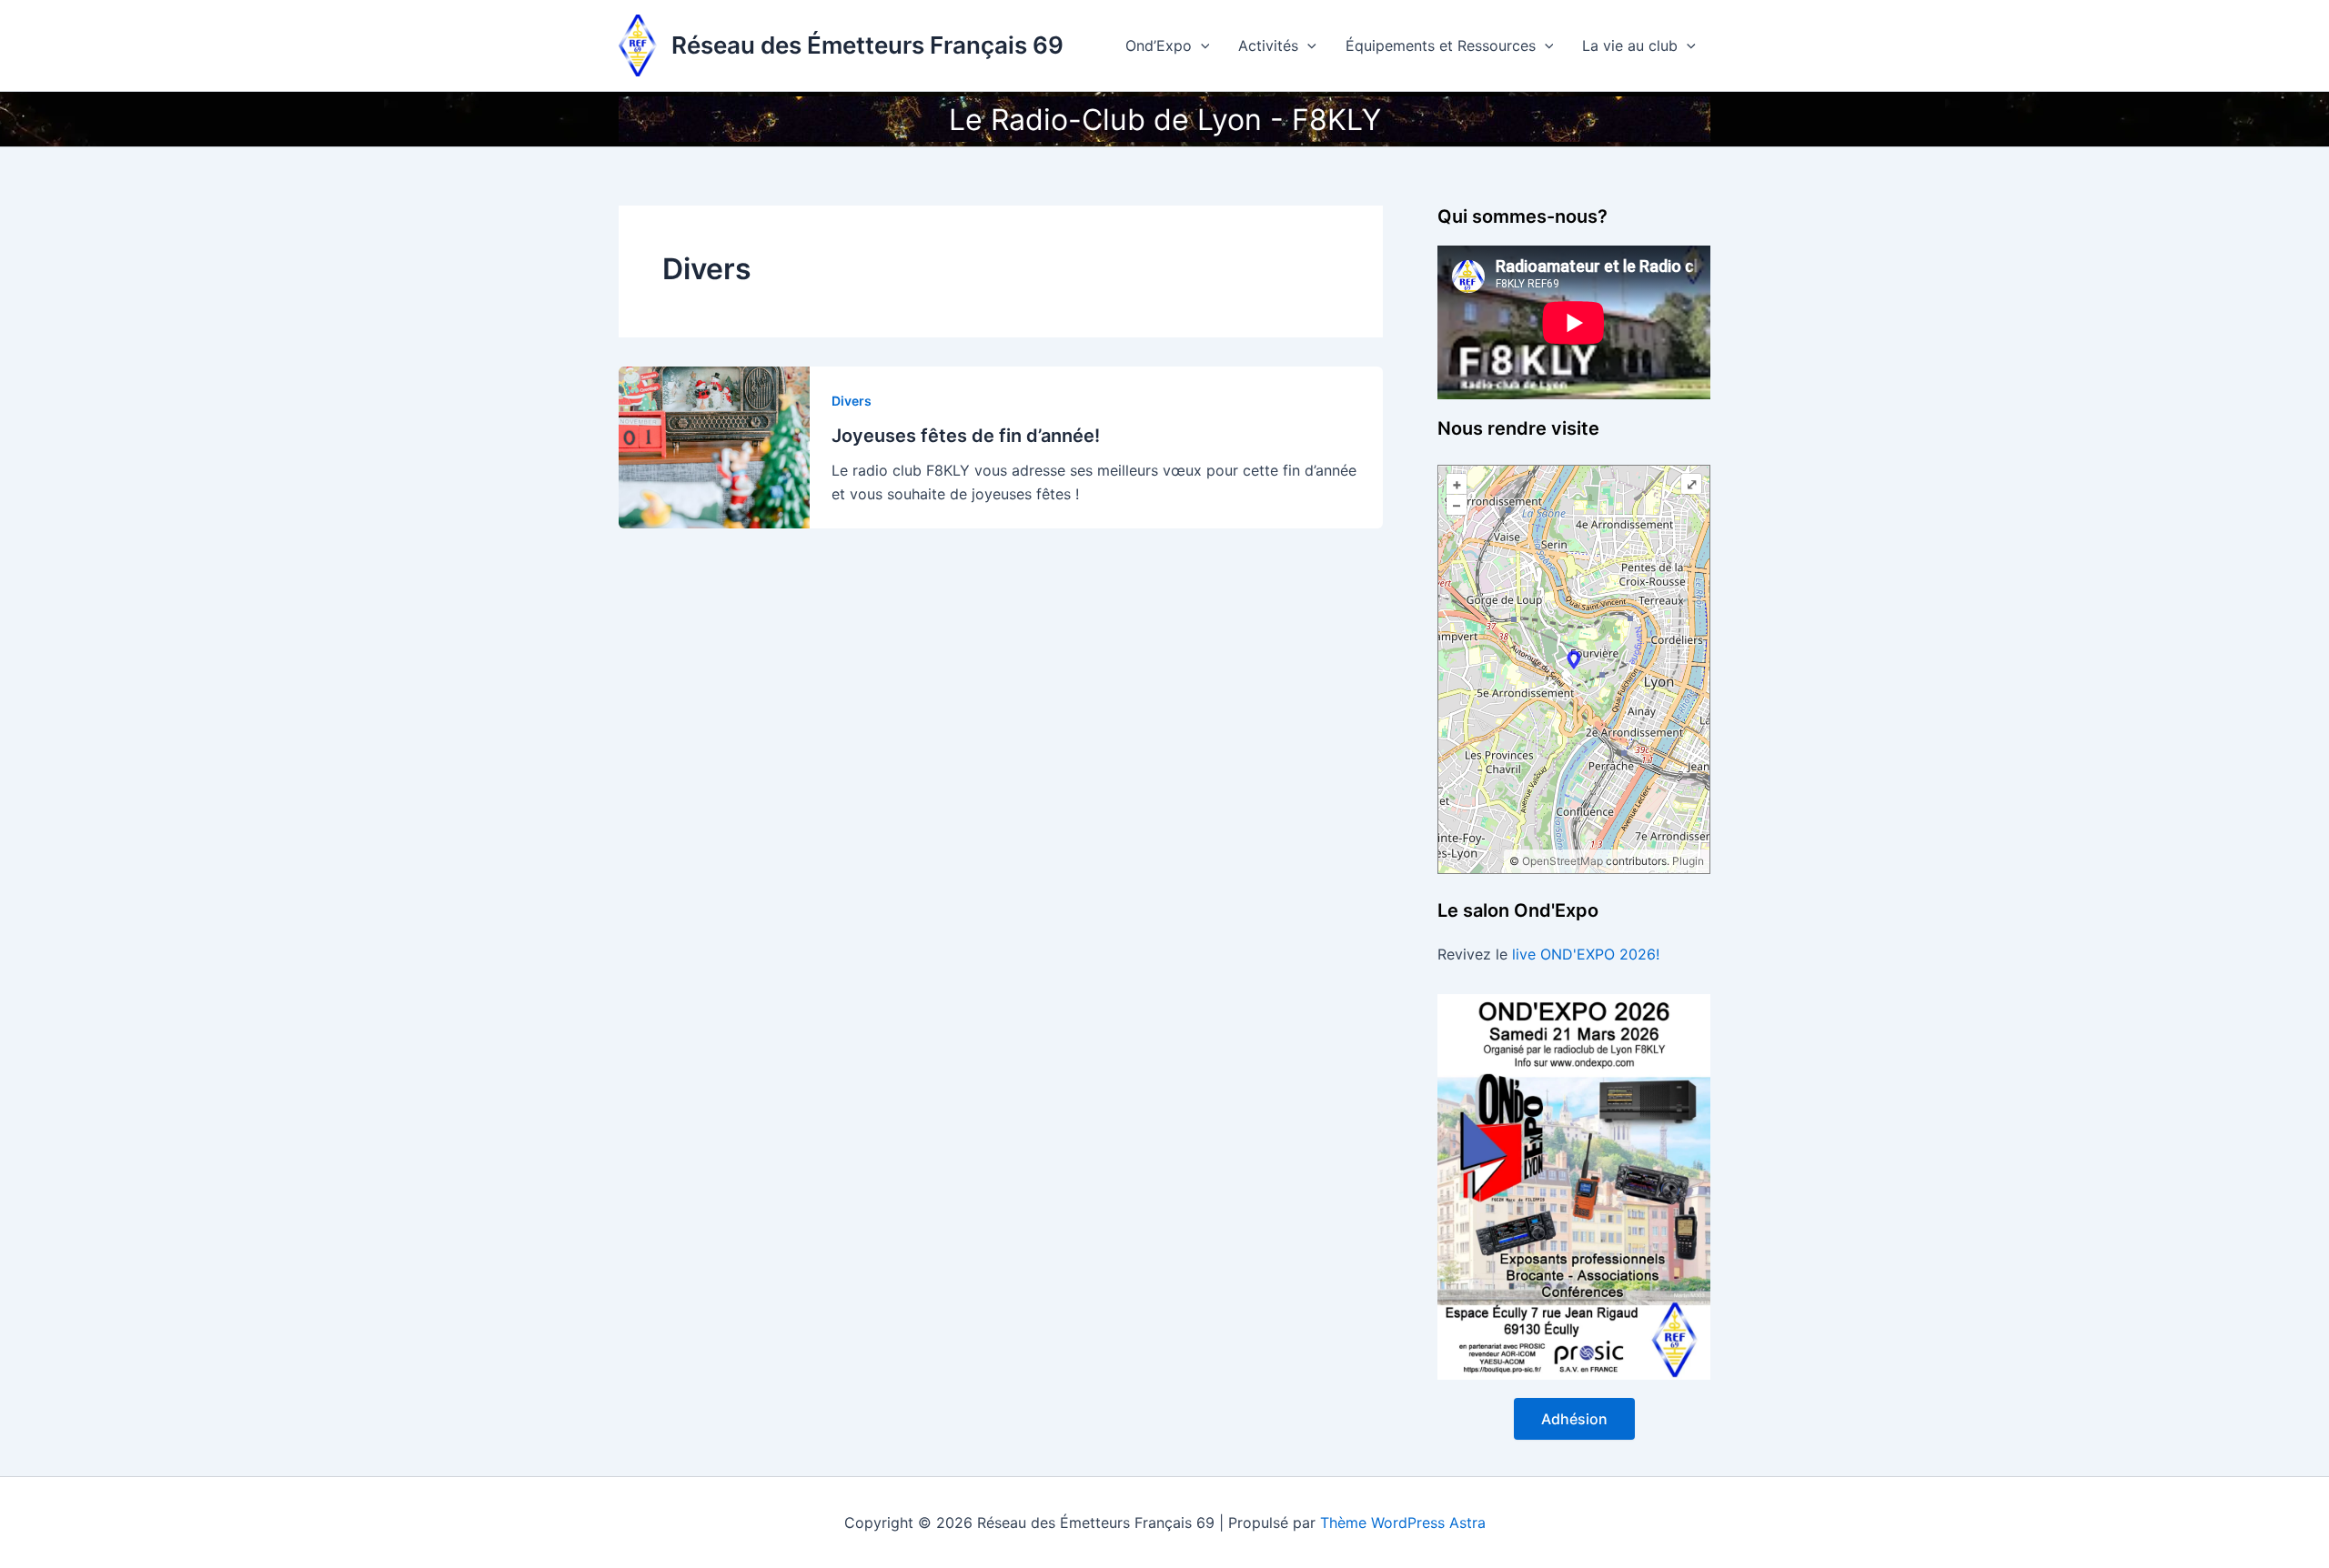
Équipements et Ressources (1441, 45)
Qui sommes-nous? (1522, 216)
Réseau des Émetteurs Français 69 (867, 45)
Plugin (1687, 861)
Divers (852, 401)
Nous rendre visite (1518, 428)
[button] (1201, 45)
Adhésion (1574, 1419)
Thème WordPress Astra (1403, 1523)
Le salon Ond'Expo (1518, 910)
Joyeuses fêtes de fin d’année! (966, 436)
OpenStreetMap (1563, 861)
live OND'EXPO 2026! (1586, 954)
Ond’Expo (1159, 45)
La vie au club (1630, 45)
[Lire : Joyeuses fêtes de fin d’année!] (714, 446)
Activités (1268, 45)
